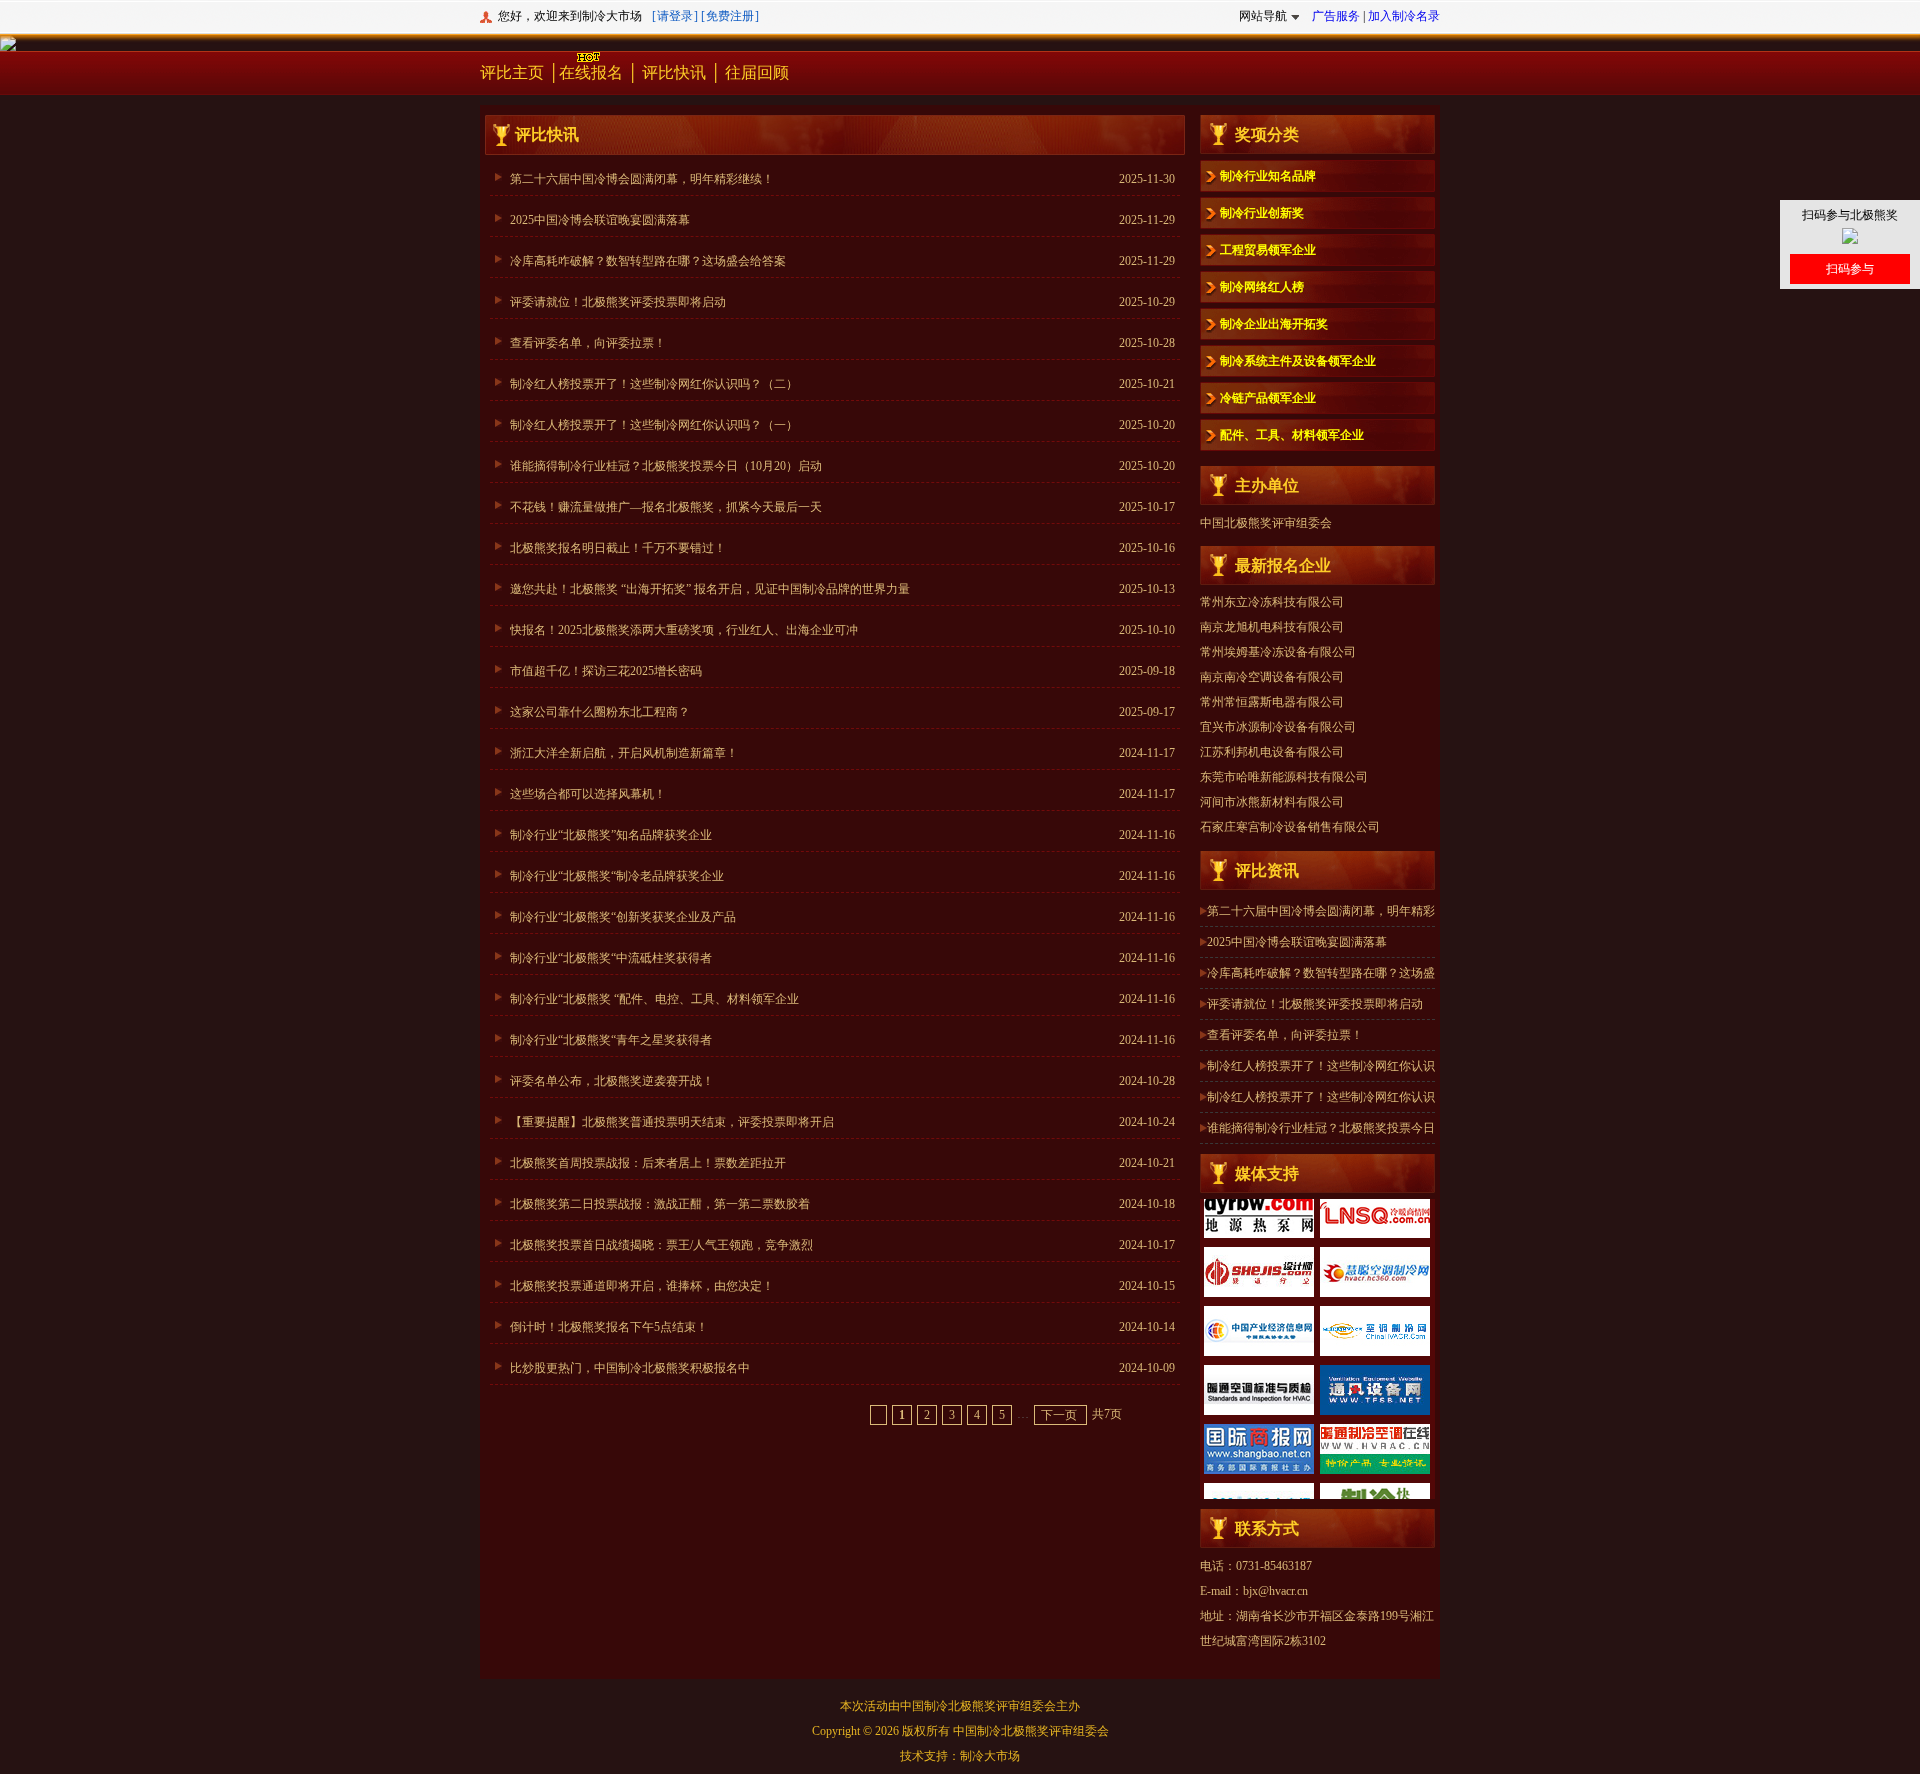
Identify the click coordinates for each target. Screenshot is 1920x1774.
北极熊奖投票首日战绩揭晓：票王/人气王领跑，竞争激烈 (661, 1245)
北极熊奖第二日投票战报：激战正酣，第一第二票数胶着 (660, 1204)
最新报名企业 (1283, 565)
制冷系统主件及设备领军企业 (1298, 361)
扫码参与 (1850, 269)
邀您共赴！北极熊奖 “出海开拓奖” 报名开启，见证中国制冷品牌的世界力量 (710, 589)
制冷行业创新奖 (1262, 213)
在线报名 (591, 72)
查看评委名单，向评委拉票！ (588, 343)
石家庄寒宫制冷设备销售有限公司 (1290, 782)
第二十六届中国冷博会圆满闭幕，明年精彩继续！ (642, 179)
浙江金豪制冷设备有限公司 (1272, 807)
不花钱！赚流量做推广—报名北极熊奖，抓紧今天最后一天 (666, 507)
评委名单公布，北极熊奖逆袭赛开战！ (612, 1081)
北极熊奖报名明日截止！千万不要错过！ (618, 548)
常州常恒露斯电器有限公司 (1272, 657)
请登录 (675, 16)
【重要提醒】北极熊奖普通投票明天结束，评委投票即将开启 (672, 1122)
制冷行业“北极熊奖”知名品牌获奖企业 (611, 835)
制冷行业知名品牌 (1268, 176)
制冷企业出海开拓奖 (1274, 324)
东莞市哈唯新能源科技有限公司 (1284, 732)
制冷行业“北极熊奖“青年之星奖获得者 (611, 1040)
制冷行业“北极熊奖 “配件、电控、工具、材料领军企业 (654, 999)
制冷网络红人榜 (1262, 287)
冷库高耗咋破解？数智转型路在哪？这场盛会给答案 (648, 261)
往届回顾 (757, 72)
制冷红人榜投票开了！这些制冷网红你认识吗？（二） (654, 384)
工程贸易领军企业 (1268, 250)
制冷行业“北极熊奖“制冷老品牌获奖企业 (617, 876)
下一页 (1060, 1415)
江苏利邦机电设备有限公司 (1272, 707)
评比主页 (512, 72)
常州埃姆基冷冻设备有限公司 (1278, 607)
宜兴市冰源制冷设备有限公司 (1278, 682)
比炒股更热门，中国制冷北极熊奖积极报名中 (630, 1368)
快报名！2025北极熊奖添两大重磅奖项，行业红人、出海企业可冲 (684, 630)
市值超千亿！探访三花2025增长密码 (606, 671)
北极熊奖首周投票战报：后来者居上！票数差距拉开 (648, 1163)
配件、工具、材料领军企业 (1292, 435)
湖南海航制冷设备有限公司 (1272, 832)
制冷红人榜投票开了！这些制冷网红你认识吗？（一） (654, 425)
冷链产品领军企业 (1268, 398)
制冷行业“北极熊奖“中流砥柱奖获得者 (611, 958)
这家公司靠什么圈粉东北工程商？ (600, 712)
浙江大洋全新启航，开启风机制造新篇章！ (624, 753)
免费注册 (730, 16)
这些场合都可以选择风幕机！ (588, 794)
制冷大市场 (990, 1756)
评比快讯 (674, 72)
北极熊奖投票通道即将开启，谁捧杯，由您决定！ (642, 1286)
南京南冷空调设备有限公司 (1272, 632)
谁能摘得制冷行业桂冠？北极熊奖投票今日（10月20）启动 (666, 466)
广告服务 (1336, 16)
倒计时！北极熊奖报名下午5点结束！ (609, 1327)
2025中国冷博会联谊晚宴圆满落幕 (600, 220)
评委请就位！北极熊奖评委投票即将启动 (618, 302)
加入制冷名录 (1404, 16)
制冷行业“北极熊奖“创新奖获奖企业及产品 (623, 917)
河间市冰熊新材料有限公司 (1272, 757)
